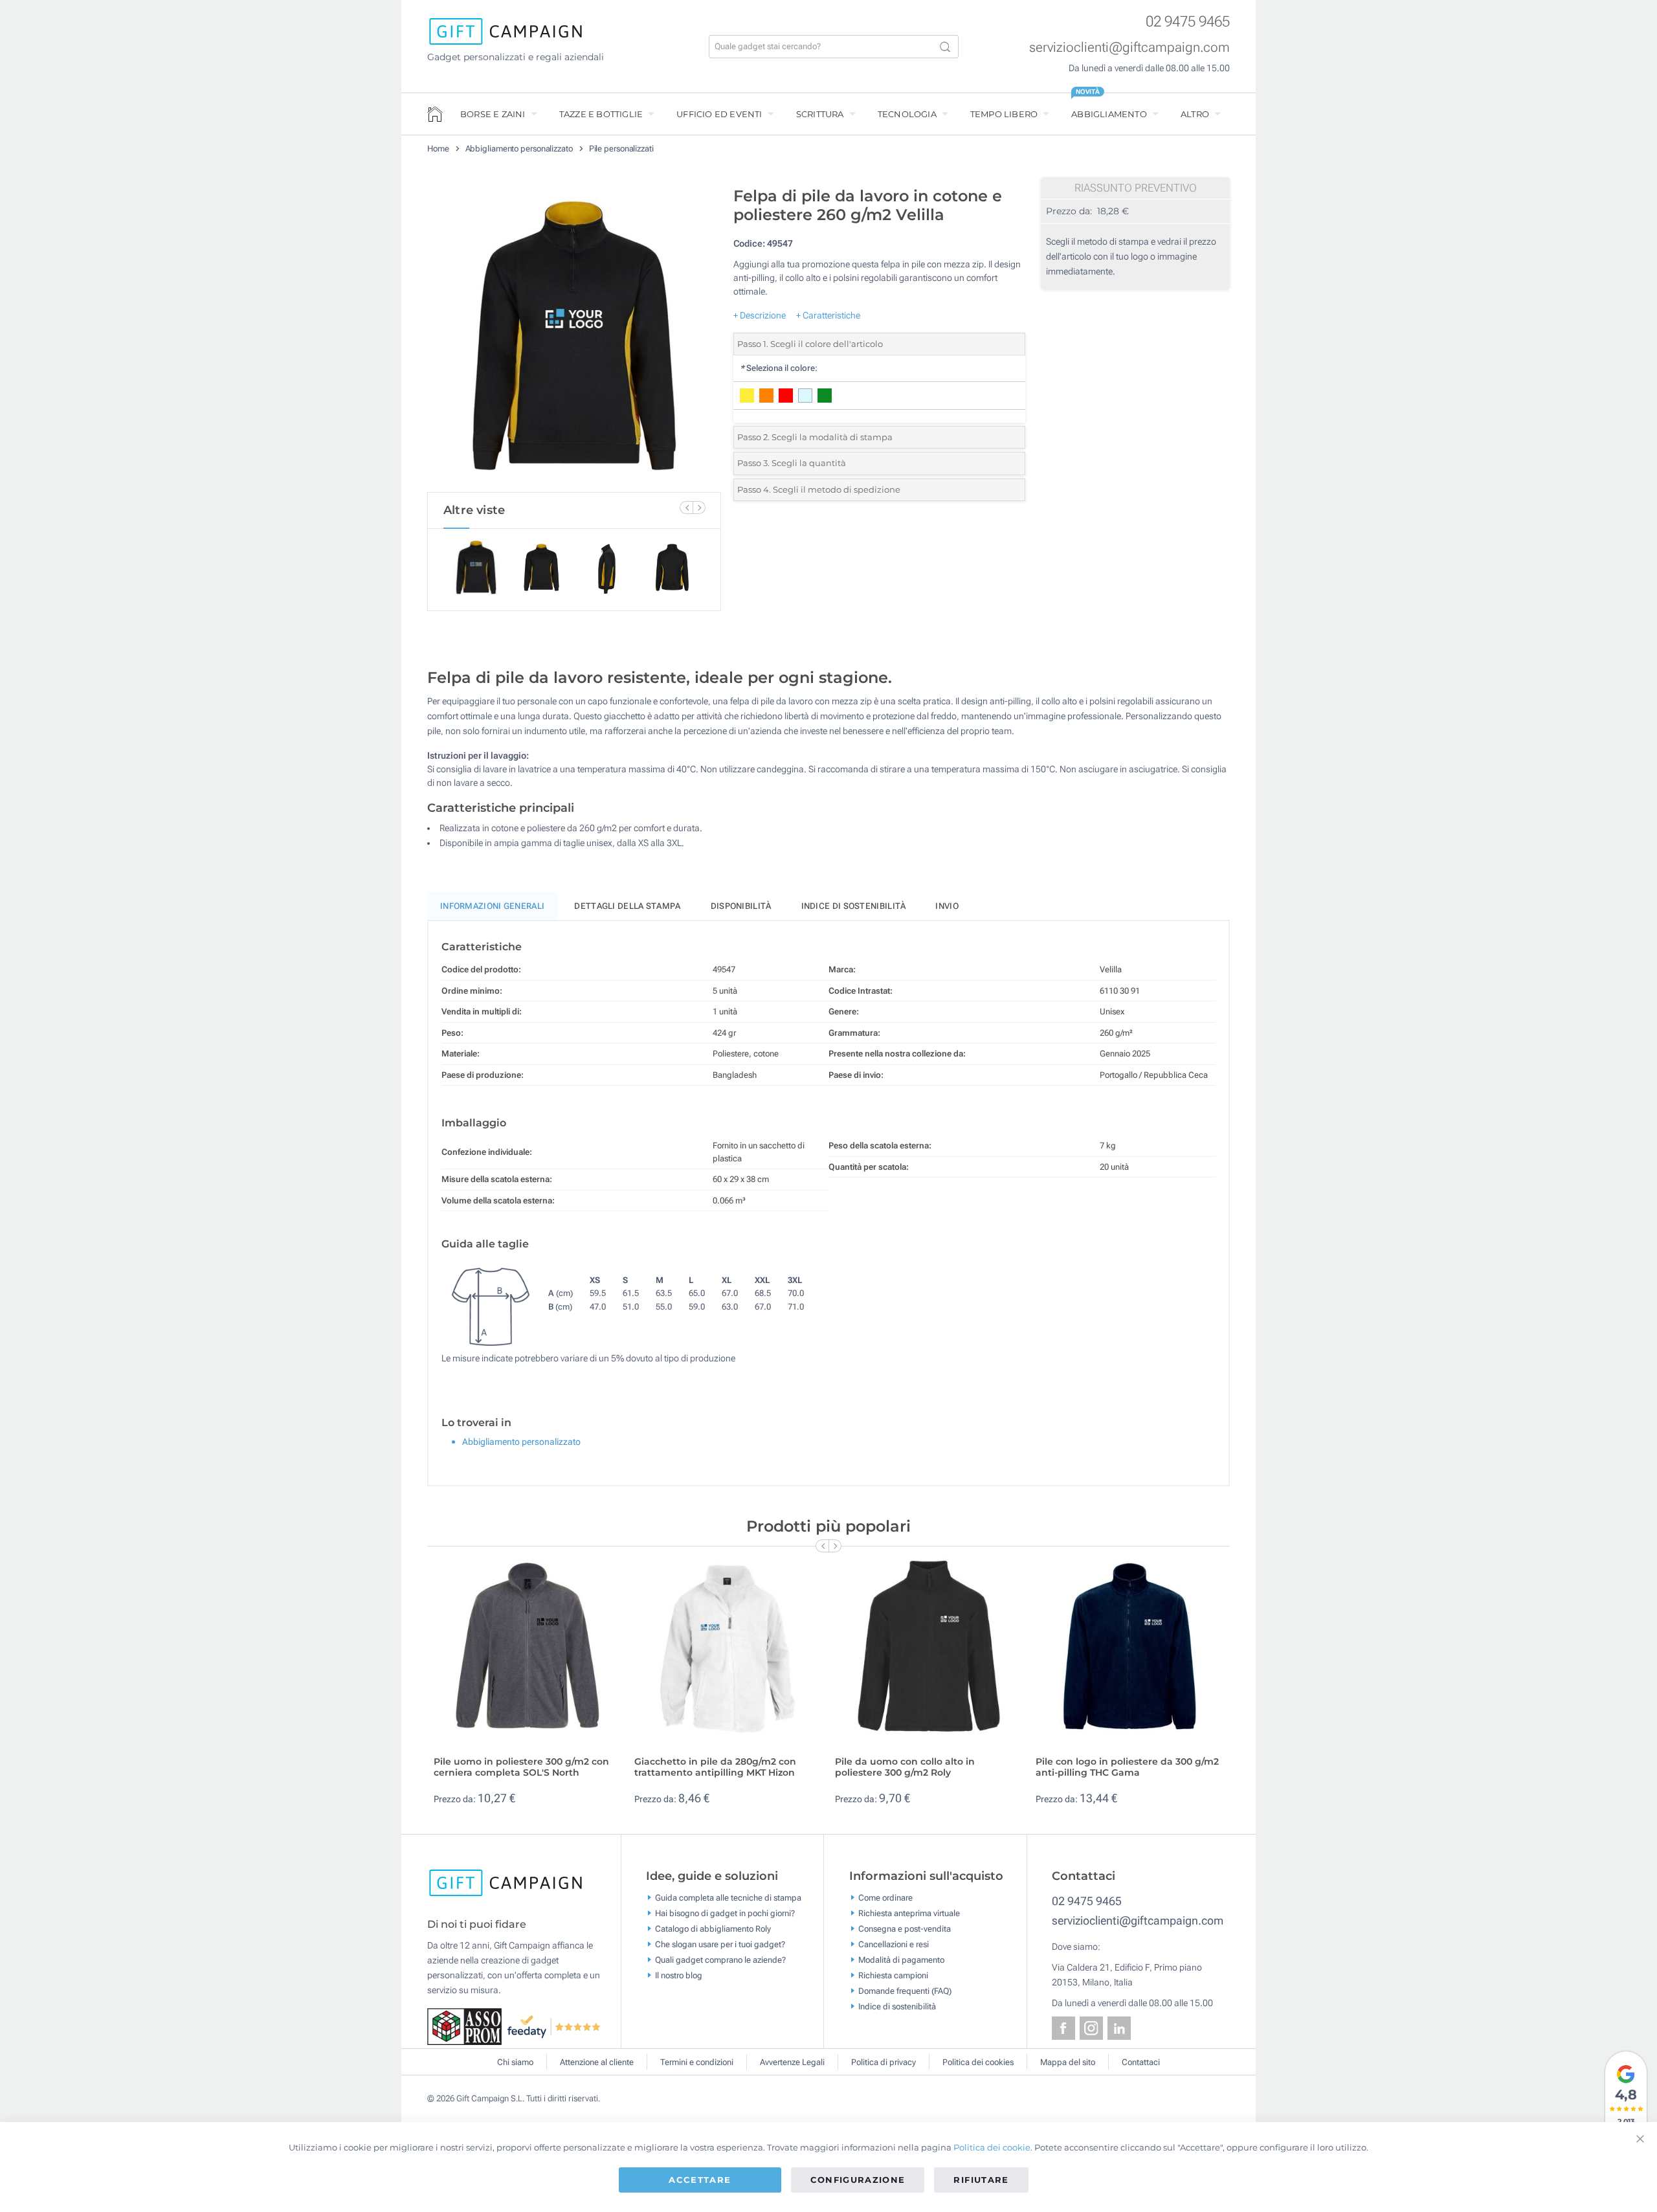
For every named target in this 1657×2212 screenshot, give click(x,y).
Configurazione (858, 2180)
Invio (947, 906)
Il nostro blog (679, 1975)
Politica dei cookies (978, 2062)
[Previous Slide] (686, 508)
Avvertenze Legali (792, 2062)
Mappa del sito (1068, 2062)
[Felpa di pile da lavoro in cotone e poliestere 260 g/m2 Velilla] (574, 336)
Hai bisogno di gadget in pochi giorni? (725, 1913)
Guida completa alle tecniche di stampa (728, 1898)
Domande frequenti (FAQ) (905, 1991)
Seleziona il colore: (779, 368)
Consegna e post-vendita (905, 1929)
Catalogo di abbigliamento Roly (713, 1929)
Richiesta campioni (893, 1975)
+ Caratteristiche (828, 315)
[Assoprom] (467, 2026)
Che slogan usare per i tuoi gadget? (720, 1944)
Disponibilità (741, 906)
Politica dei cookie (992, 2147)
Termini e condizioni (697, 2062)
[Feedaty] (554, 2026)
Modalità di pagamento (901, 1960)
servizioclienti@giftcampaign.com (1129, 47)
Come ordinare (885, 1898)
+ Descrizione (760, 315)
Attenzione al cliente (597, 2062)
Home (438, 149)
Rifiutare (981, 2180)
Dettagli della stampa (627, 906)
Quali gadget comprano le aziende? (720, 1960)
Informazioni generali (492, 906)
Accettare (700, 2180)
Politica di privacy (884, 2062)
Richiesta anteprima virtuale (909, 1913)
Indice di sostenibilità (854, 906)
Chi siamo (515, 2062)
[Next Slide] (699, 508)
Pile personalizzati (621, 149)
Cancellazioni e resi (894, 1944)
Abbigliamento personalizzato (519, 149)
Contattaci (1141, 2062)
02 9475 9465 (1188, 22)
